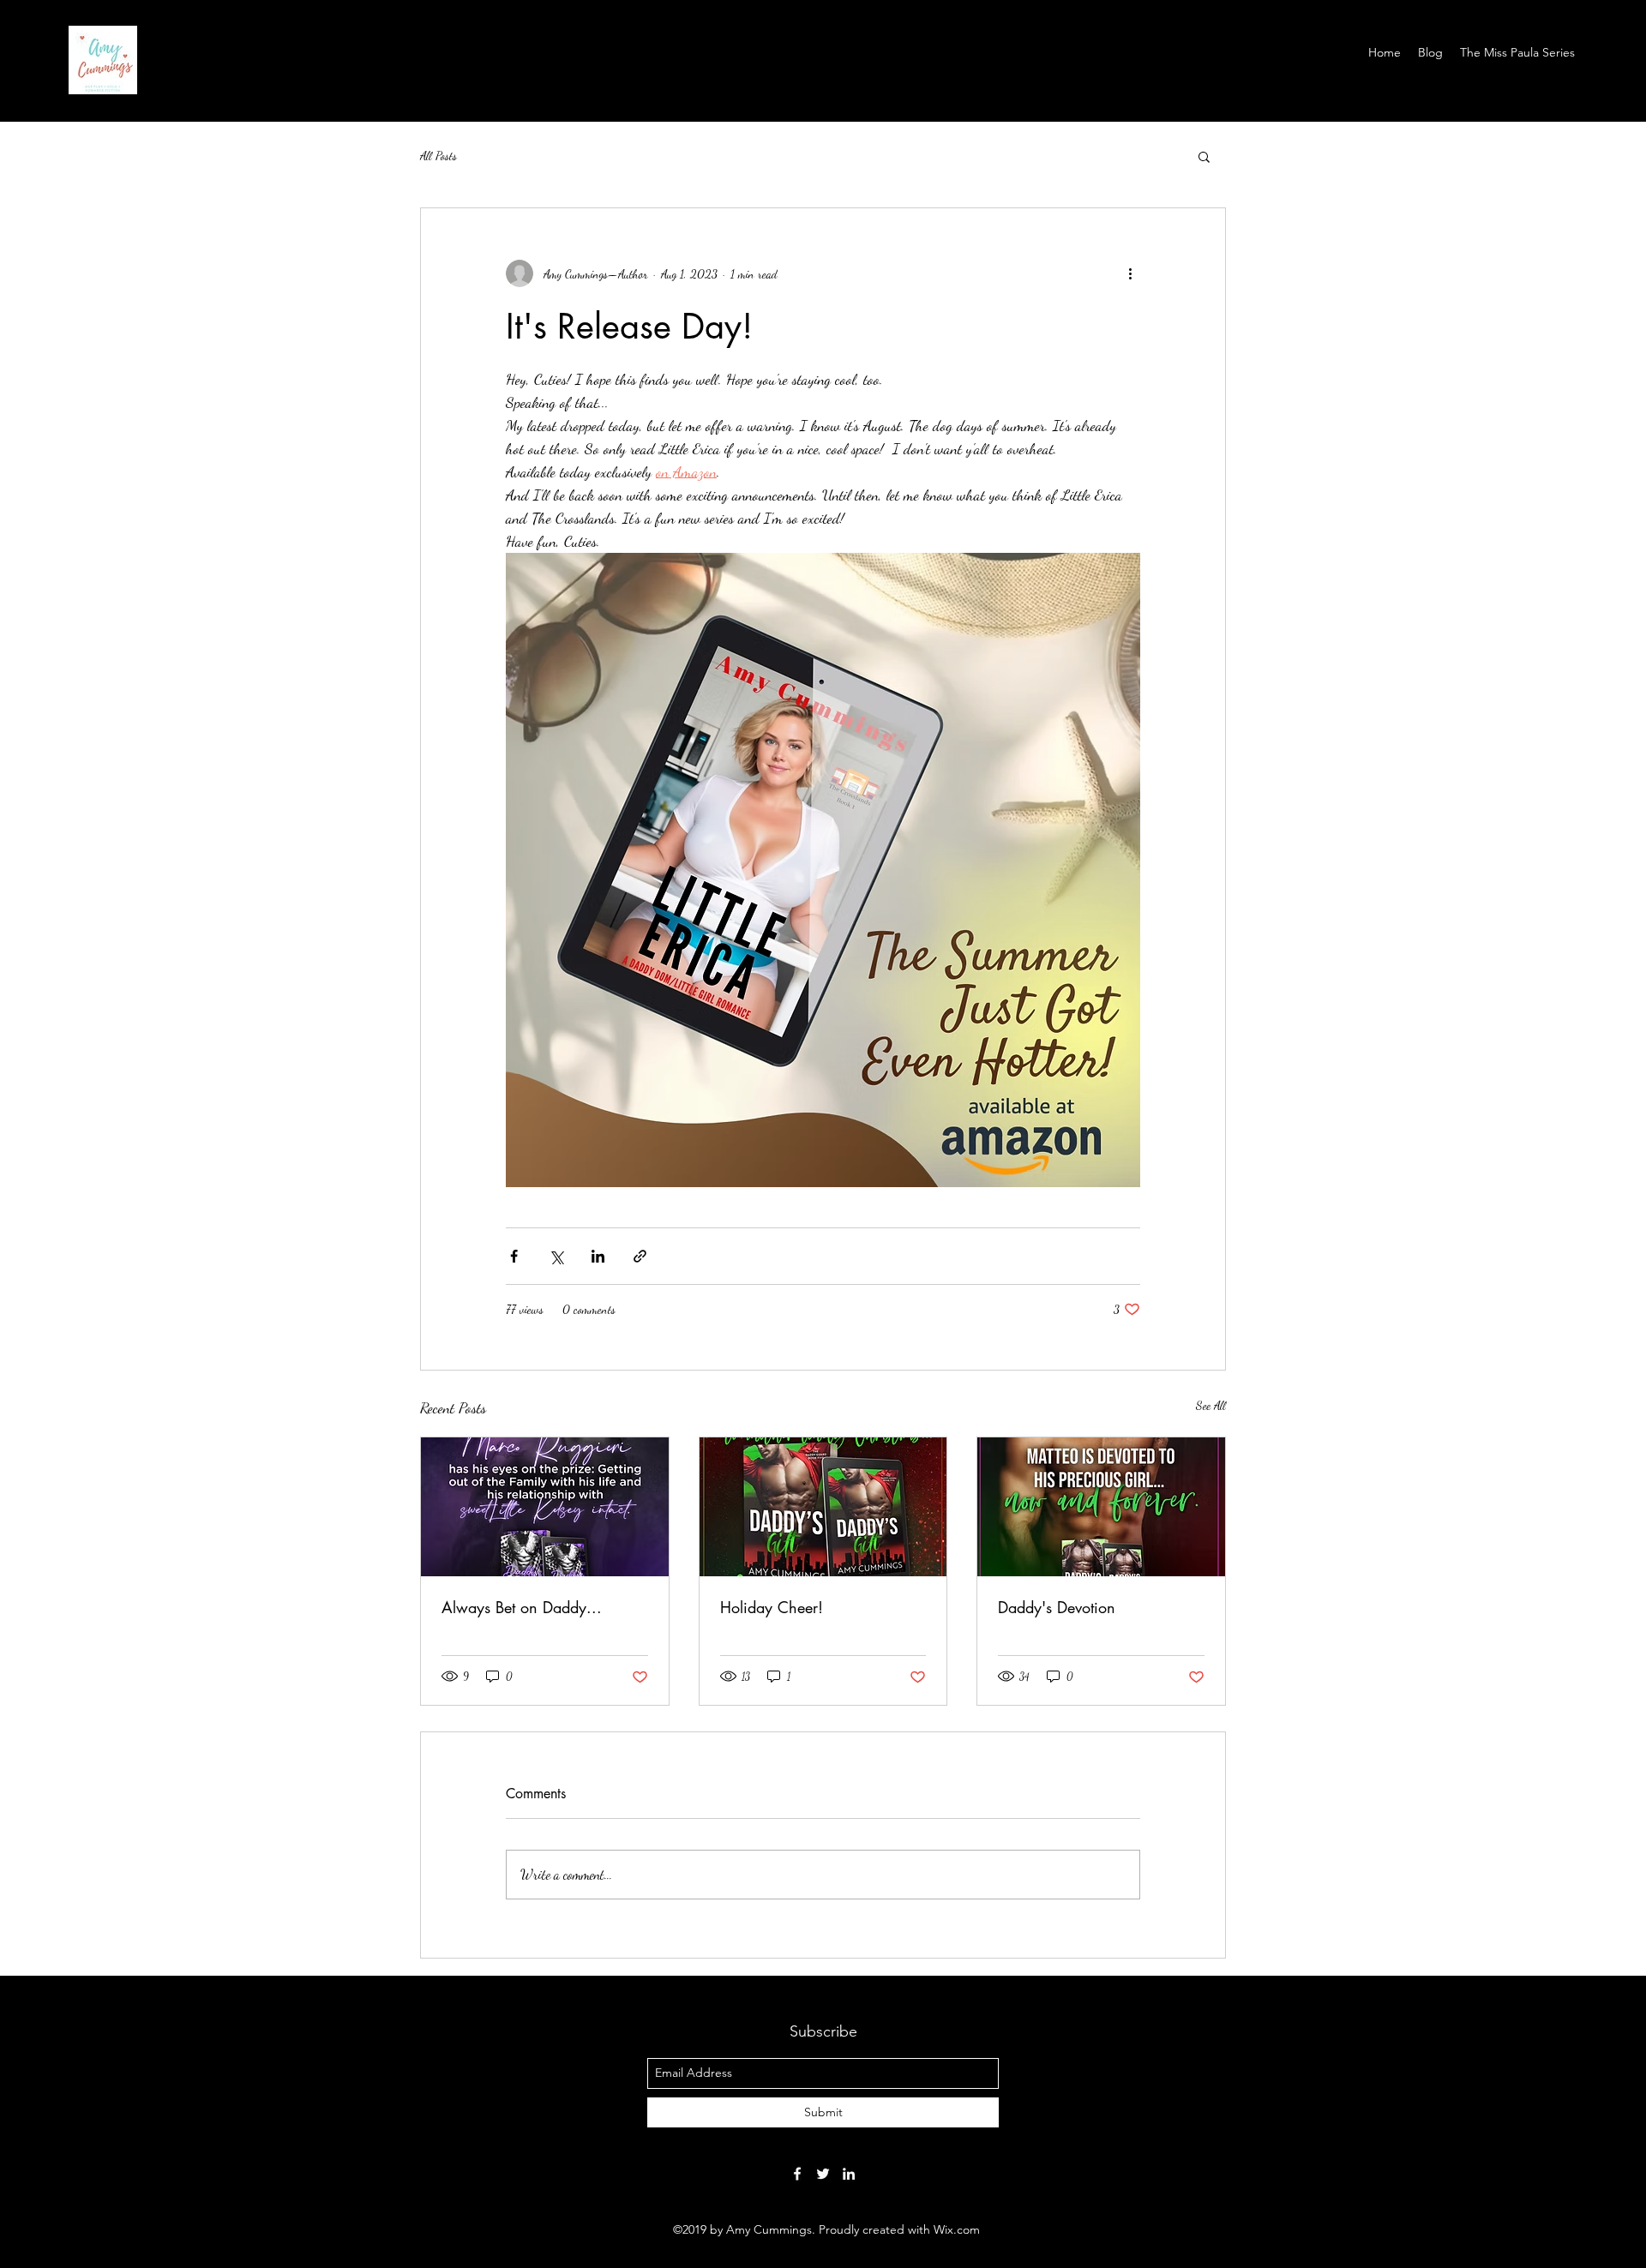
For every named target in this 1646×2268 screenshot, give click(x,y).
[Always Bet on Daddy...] (545, 1507)
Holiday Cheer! (772, 1607)
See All (1211, 1405)
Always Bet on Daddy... (522, 1607)
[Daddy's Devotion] (1101, 1507)
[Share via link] (640, 1256)
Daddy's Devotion (1057, 1607)
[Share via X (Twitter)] (556, 1256)
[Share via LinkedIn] (598, 1256)
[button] (1204, 156)
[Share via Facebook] (514, 1256)
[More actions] (1130, 273)
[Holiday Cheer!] (823, 1507)
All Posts (439, 156)
